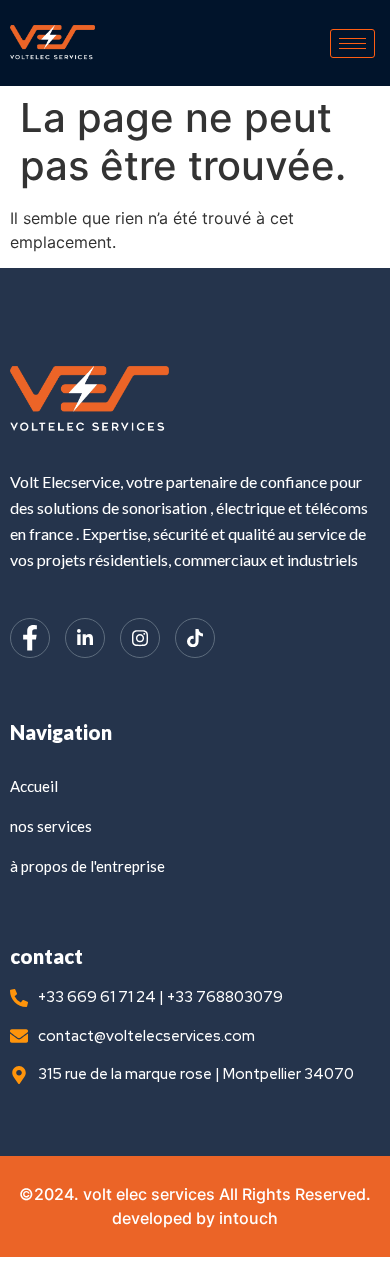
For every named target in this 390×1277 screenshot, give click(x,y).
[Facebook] (30, 638)
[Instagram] (140, 638)
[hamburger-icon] (352, 43)
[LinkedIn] (85, 638)
